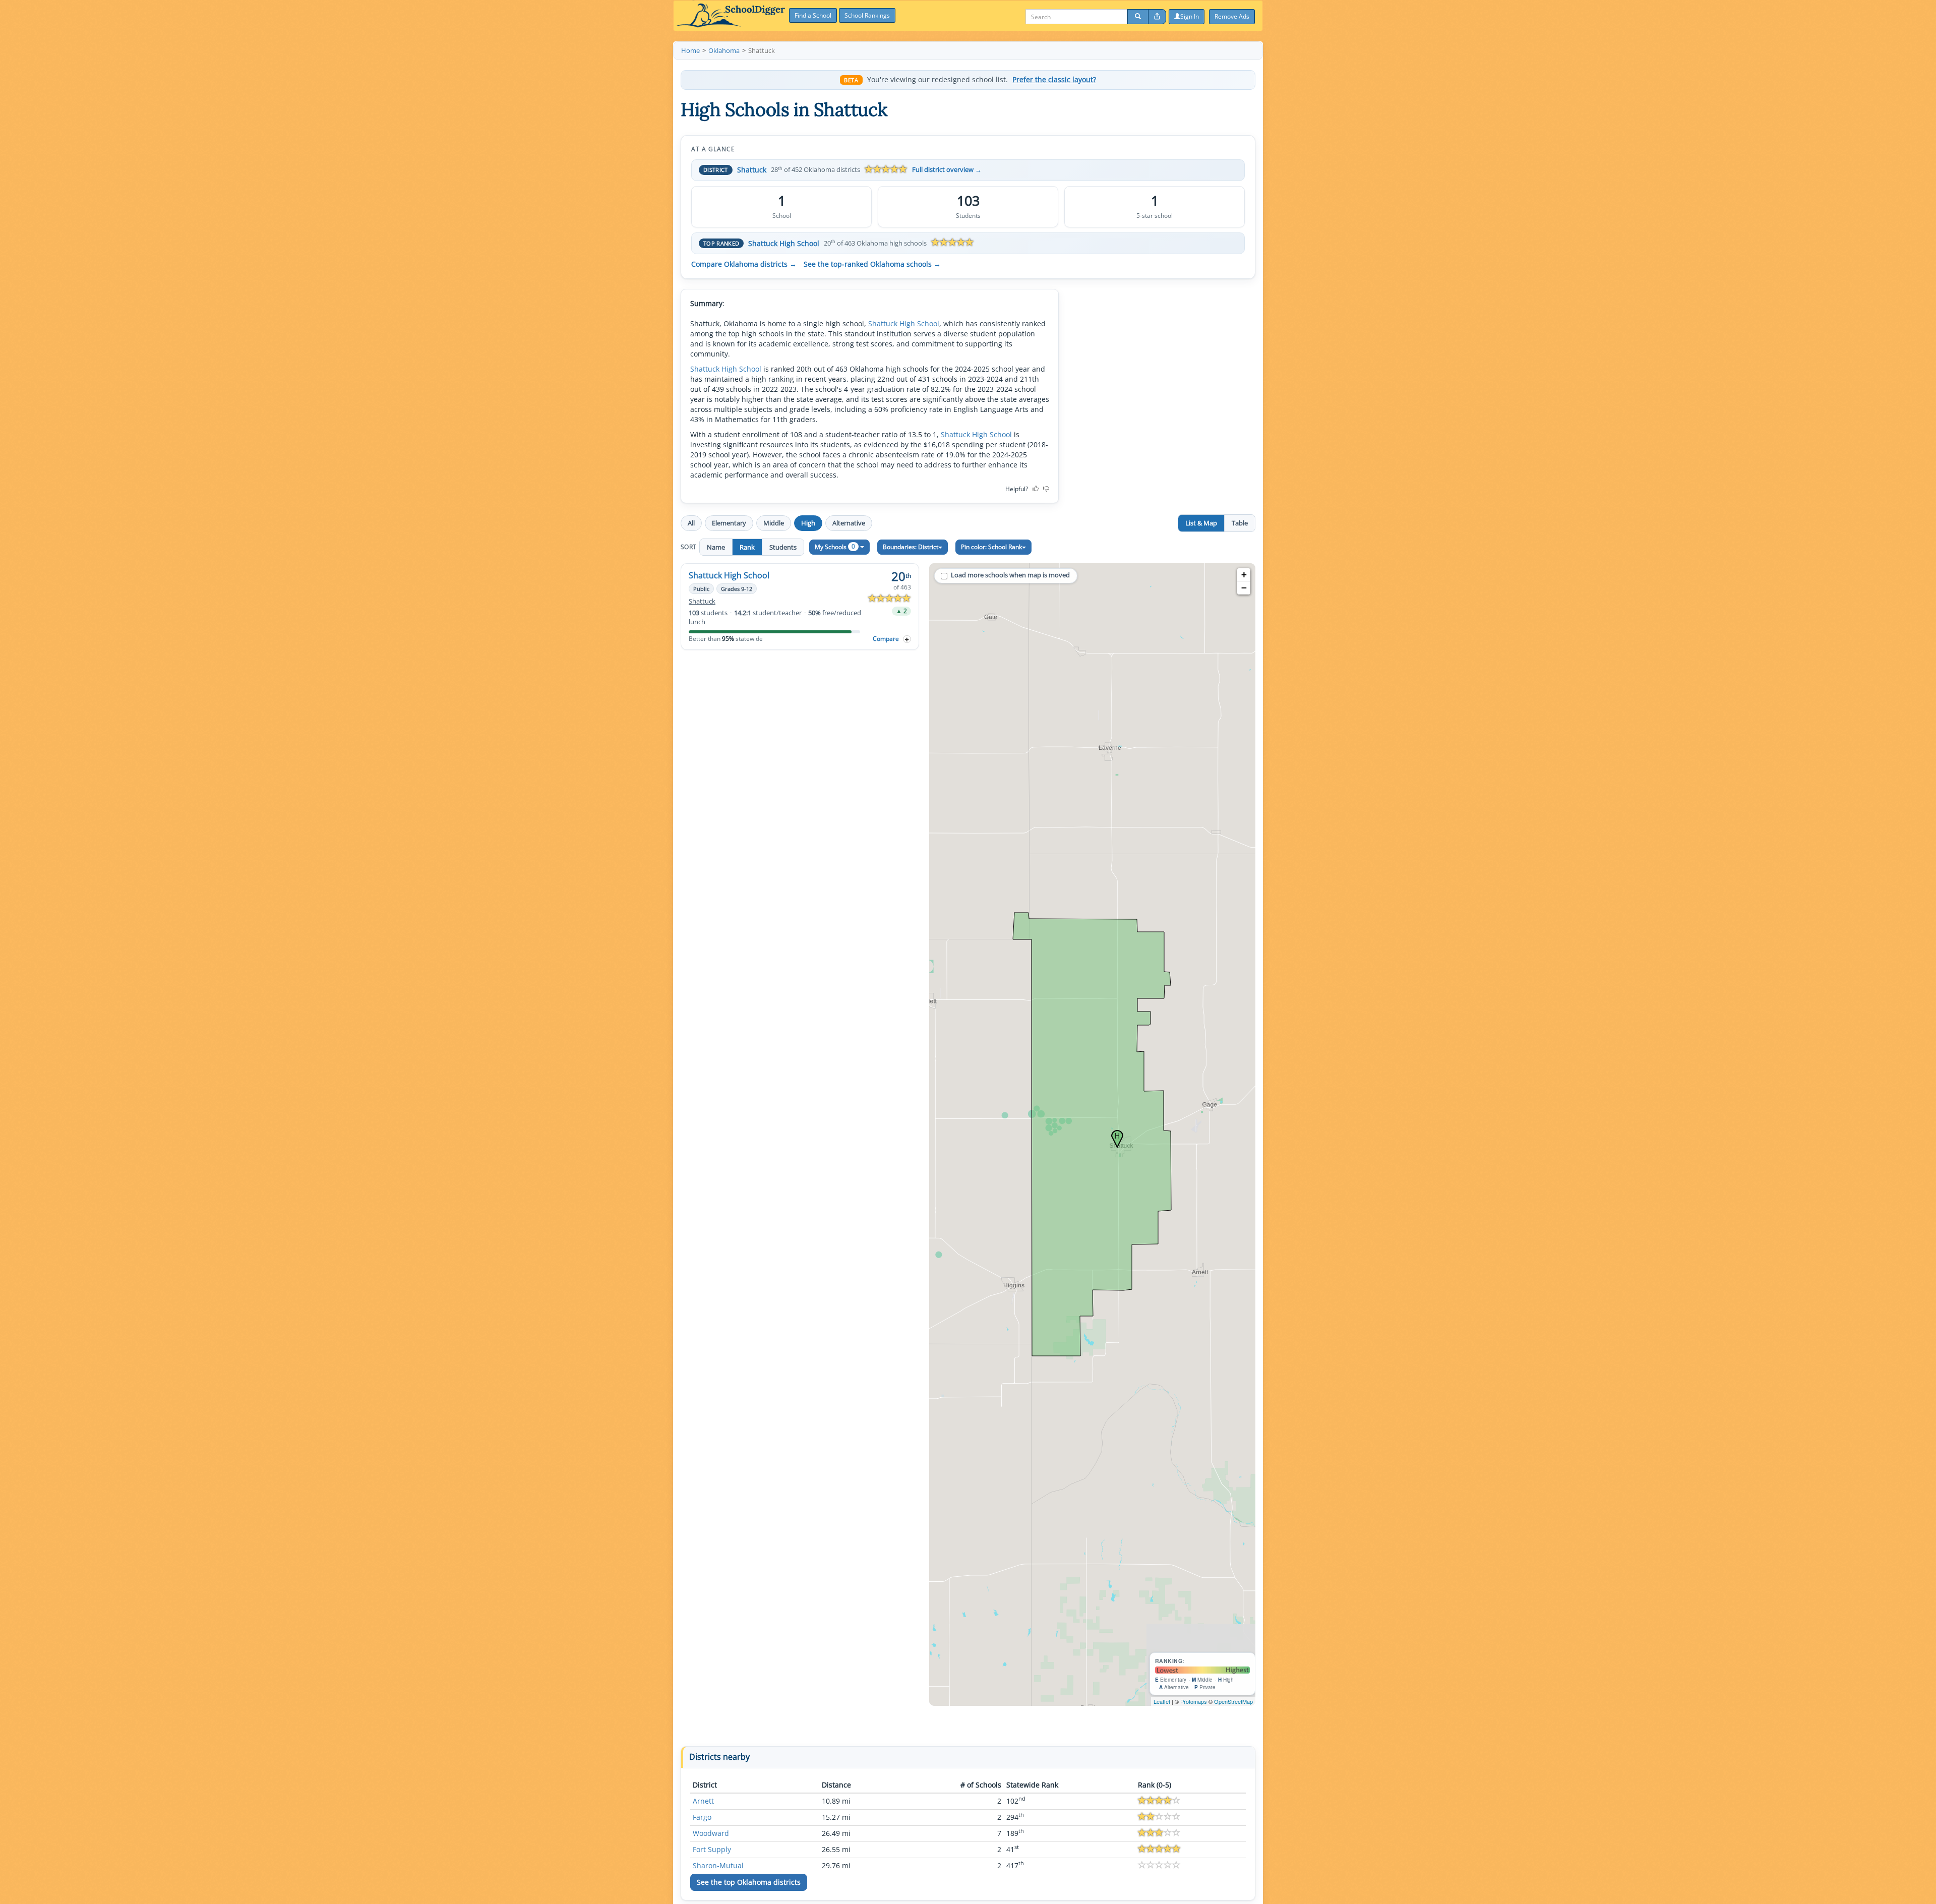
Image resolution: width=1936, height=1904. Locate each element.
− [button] (1244, 588)
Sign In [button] (1190, 16)
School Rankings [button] (867, 15)
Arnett (703, 1801)
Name (716, 547)
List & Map (1201, 523)
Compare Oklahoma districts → (744, 264)
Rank (747, 547)
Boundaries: (911, 547)
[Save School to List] (907, 639)
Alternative (849, 523)
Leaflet (1162, 1701)
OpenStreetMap (1233, 1701)
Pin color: (991, 547)
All (691, 523)
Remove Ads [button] (1232, 16)
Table (1240, 523)
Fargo (702, 1817)
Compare (886, 639)
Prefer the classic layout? (1054, 80)
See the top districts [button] (749, 1882)
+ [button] (1244, 575)
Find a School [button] (813, 15)
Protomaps (1194, 1701)
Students (783, 547)
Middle (774, 523)
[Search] (1138, 17)
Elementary (729, 523)
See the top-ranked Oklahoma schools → (872, 264)
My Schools (835, 546)
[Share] (1157, 17)
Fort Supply (712, 1849)
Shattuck (752, 170)
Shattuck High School (784, 243)
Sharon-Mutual (718, 1865)
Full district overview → (947, 170)
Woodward (711, 1833)
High (808, 523)
